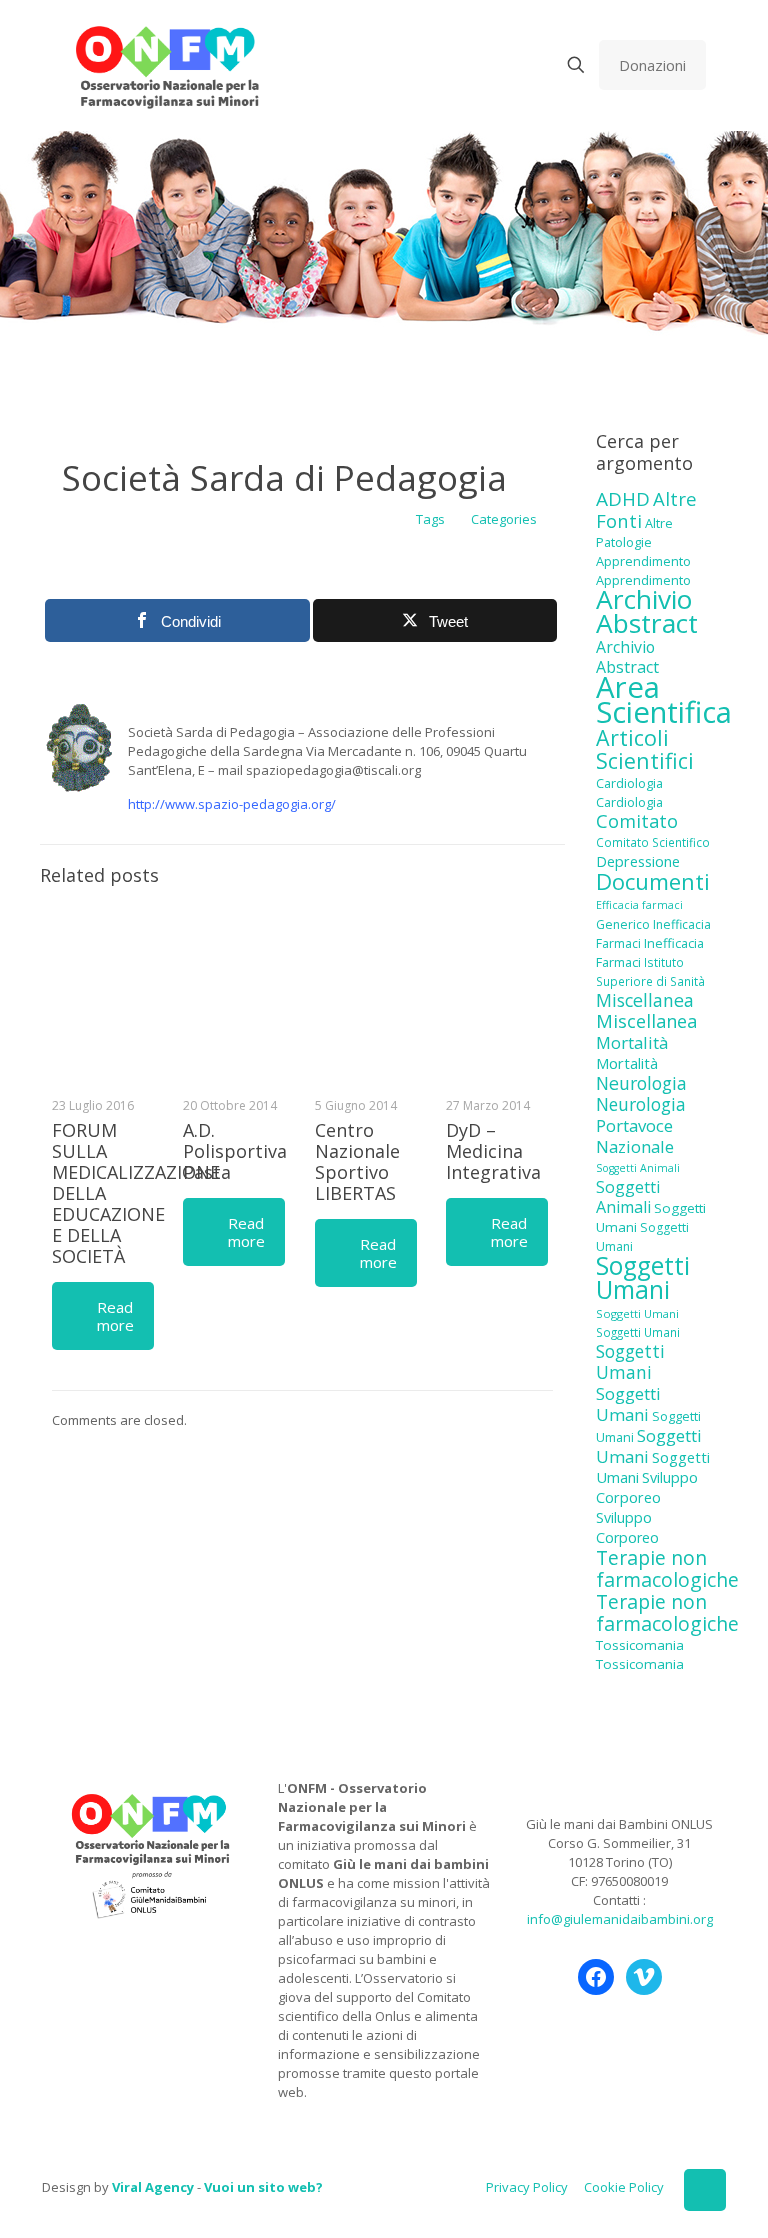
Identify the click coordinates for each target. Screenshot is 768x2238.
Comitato (637, 821)
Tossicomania (640, 1645)
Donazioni (652, 65)
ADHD (623, 499)
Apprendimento (643, 561)
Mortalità (632, 1042)
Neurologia (641, 1083)
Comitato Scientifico (653, 842)
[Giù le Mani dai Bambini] (166, 65)
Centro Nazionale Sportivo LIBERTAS (357, 1161)
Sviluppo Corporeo (647, 1487)
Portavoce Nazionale (635, 1136)
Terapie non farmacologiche (667, 1568)
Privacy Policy (527, 2187)
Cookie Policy (624, 2187)
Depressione (638, 861)
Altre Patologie (634, 532)
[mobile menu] (506, 65)
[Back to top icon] (705, 2190)
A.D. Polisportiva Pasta (235, 1151)
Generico (623, 924)
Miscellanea (645, 1000)
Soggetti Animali (638, 1168)
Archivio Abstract (647, 611)
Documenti (653, 881)
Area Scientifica (664, 699)
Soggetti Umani (643, 1277)
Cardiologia (629, 783)
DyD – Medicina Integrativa (493, 1151)
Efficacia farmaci (639, 905)
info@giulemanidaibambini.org (620, 1919)
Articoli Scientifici (645, 749)
